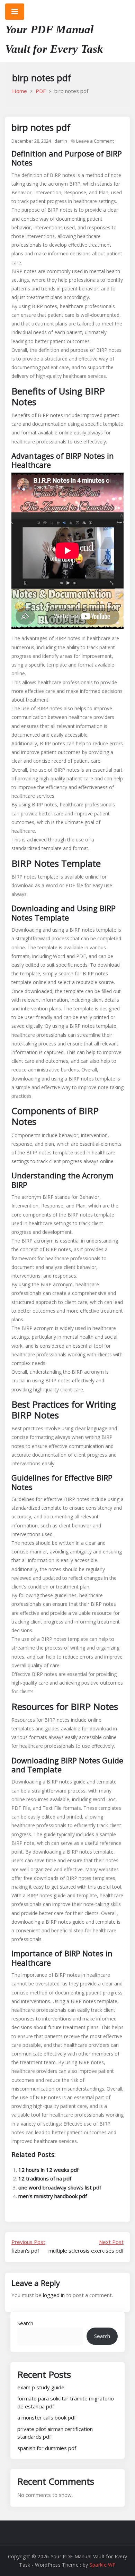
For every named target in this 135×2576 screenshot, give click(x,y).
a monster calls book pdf (47, 2417)
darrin (61, 141)
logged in (54, 2295)
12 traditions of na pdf (45, 2178)
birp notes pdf (41, 127)
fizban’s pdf (28, 2246)
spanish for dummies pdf (47, 2448)
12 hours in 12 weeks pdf (48, 2170)
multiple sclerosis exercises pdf (86, 2246)
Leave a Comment (95, 141)
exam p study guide (41, 2387)
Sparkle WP (103, 2565)
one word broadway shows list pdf (60, 2187)
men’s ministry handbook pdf (53, 2196)
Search (25, 2323)
